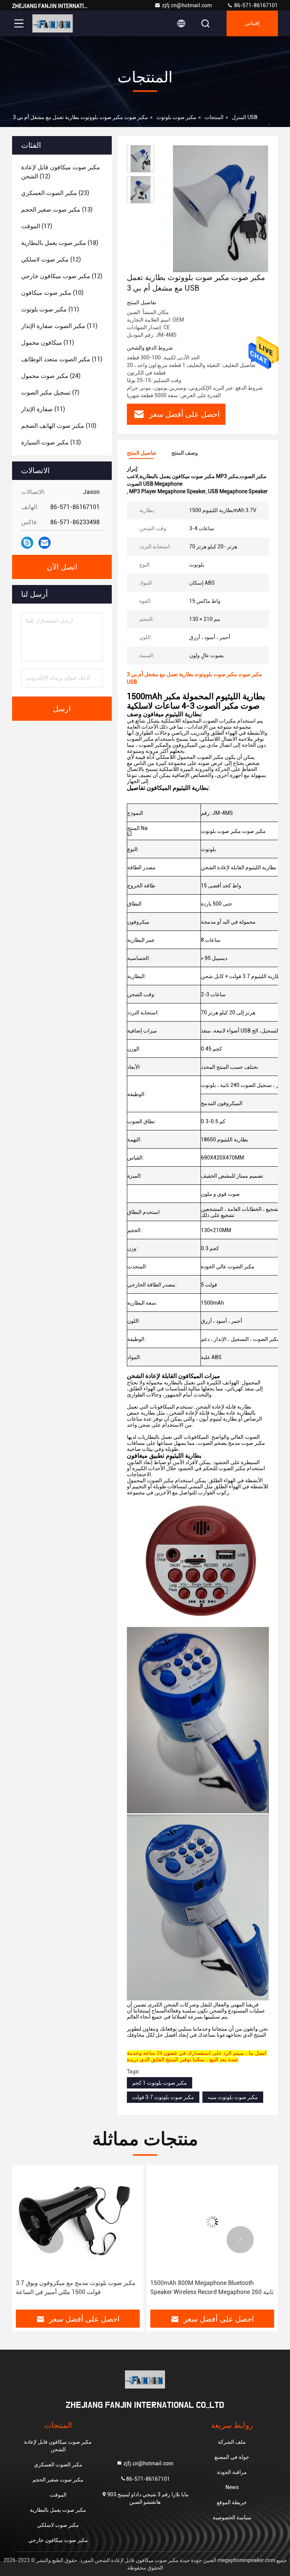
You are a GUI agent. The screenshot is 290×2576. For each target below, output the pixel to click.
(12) (61, 172)
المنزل (239, 117)
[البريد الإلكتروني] (45, 543)
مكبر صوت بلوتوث (176, 117)
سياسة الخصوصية (232, 2517)
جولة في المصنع (232, 2457)
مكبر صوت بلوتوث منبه (233, 2097)
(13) (57, 210)
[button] (50, 2240)
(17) (37, 226)
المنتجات (214, 117)
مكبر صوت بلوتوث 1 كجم (160, 2083)
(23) (55, 193)
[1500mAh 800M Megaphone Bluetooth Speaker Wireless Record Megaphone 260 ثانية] (78, 2222)
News (232, 2487)
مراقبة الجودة (232, 2472)
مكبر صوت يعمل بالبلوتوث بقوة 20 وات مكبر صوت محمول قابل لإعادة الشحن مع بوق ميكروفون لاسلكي (206, 2288)
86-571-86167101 (255, 5)
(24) (51, 376)
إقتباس (252, 23)
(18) (60, 243)
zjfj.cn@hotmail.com (187, 5)
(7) (50, 392)
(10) (52, 293)
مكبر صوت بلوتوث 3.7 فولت (163, 2097)
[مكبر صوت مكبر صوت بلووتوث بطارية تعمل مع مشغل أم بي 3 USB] (221, 209)
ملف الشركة (232, 2442)
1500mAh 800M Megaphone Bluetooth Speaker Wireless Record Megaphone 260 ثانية (77, 2287)
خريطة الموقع (232, 2502)
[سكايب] (27, 543)
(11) (50, 309)
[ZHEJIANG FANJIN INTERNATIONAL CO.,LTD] (52, 23)
